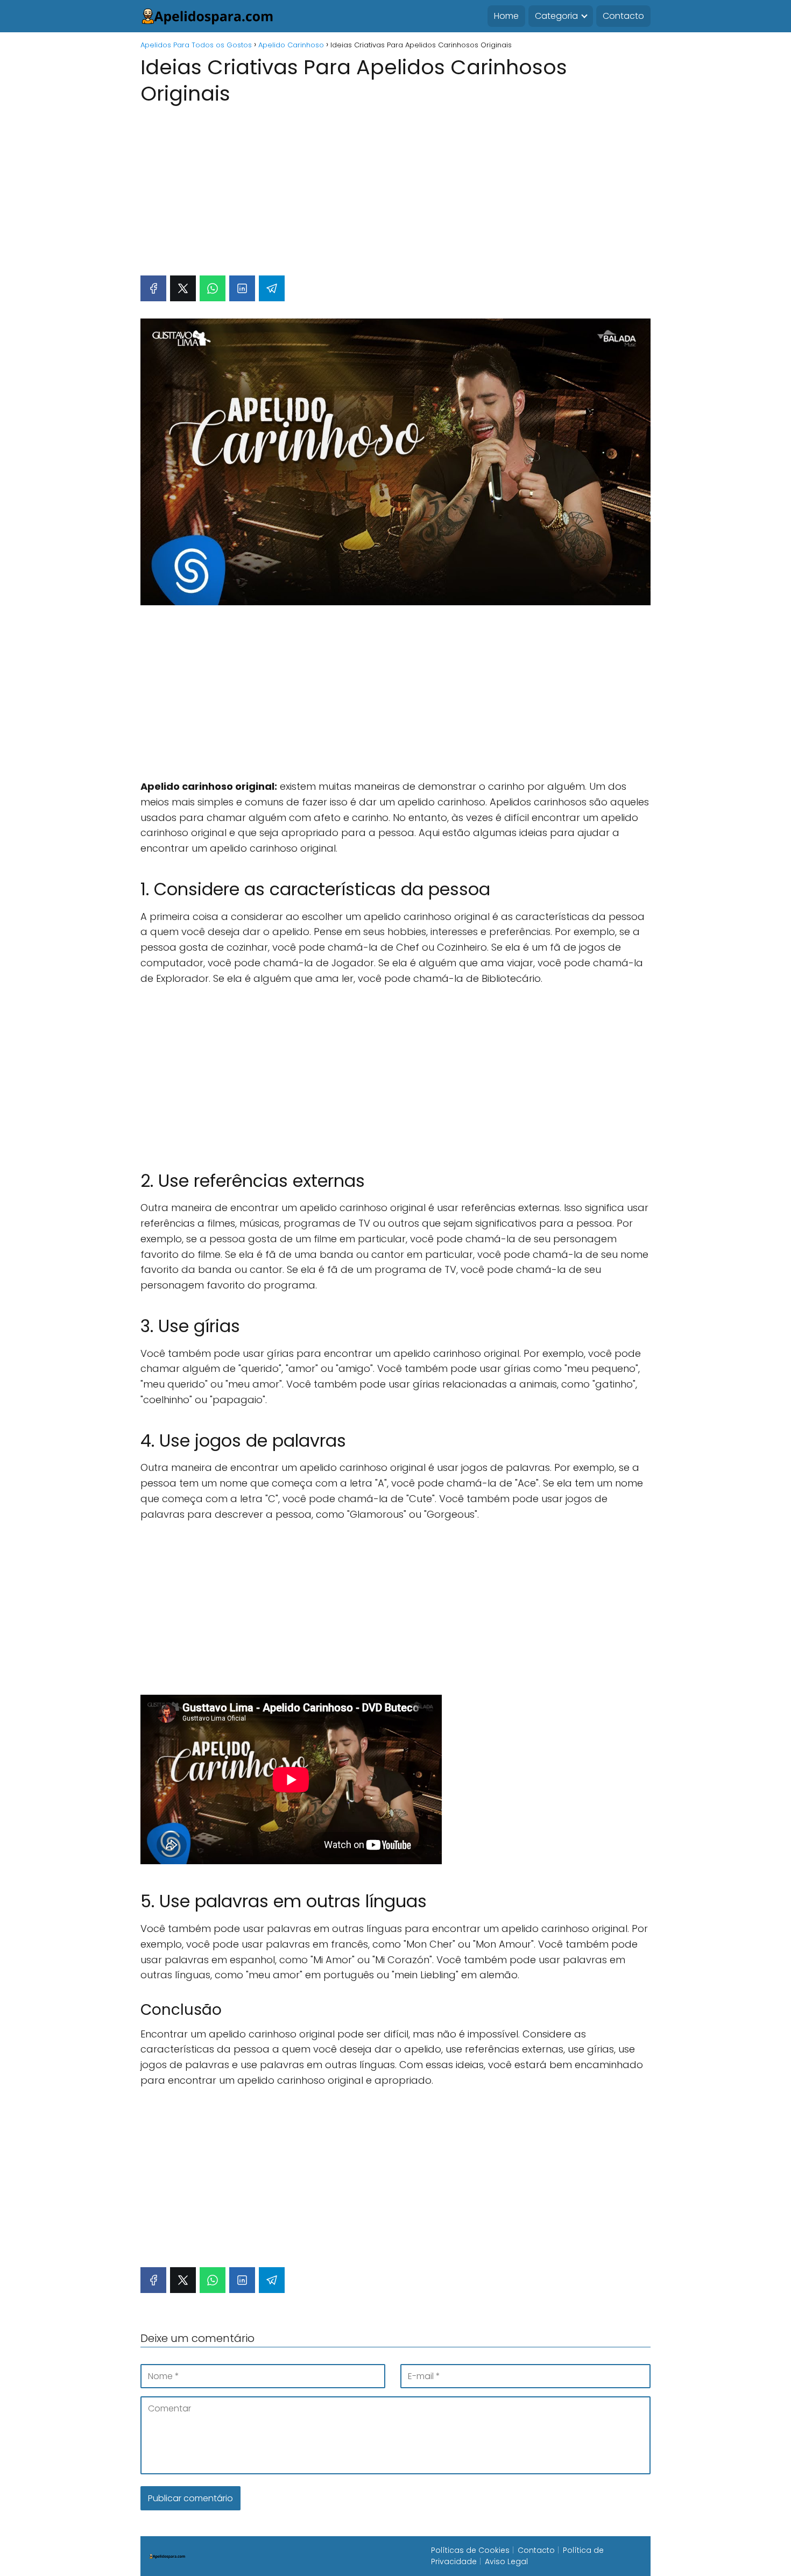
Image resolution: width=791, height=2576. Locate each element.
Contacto (623, 16)
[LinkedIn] (242, 288)
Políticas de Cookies (470, 2550)
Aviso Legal (506, 2561)
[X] (183, 288)
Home (506, 16)
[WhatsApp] (213, 288)
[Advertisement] (395, 185)
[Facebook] (153, 288)
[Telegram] (272, 288)
